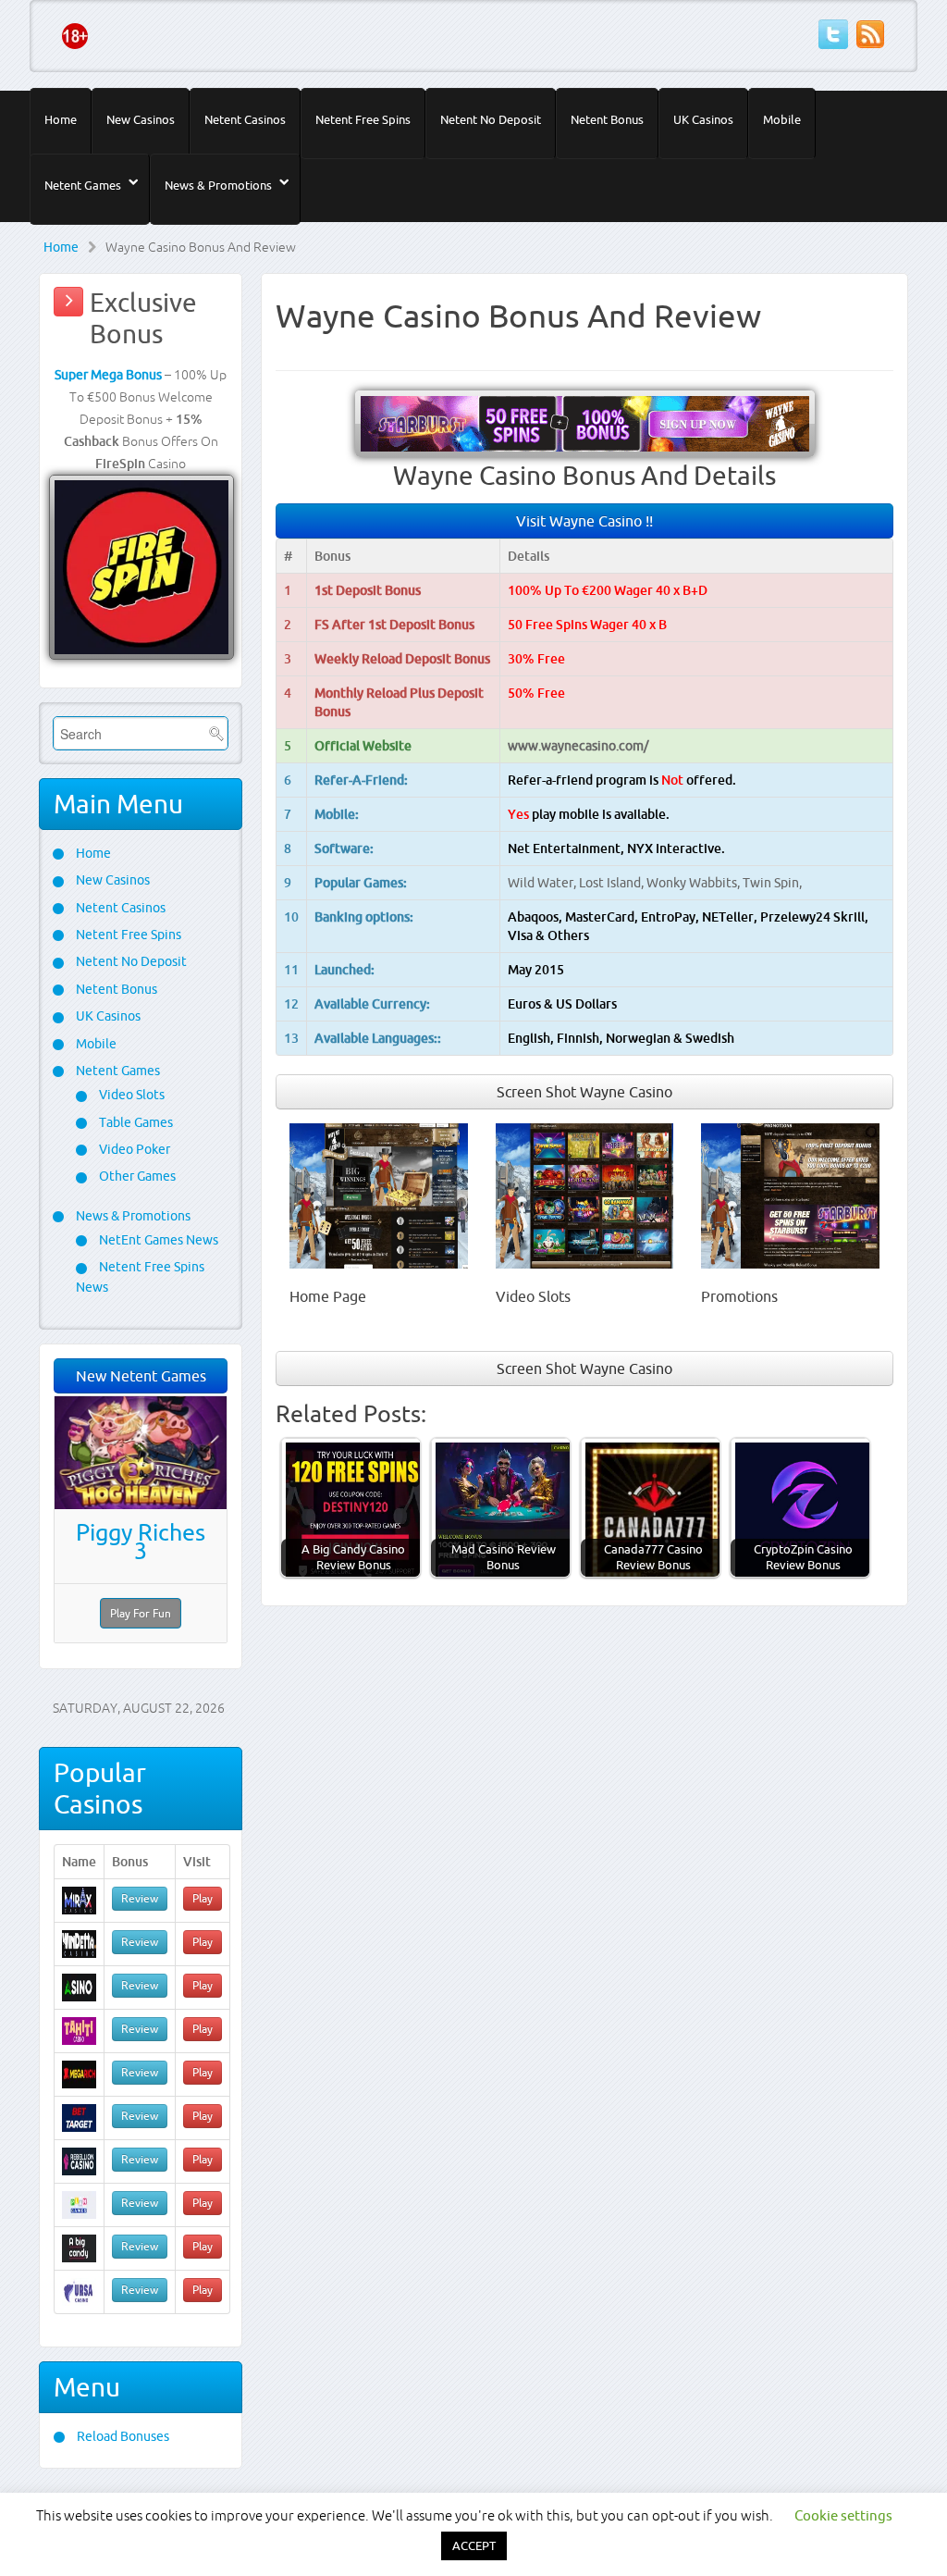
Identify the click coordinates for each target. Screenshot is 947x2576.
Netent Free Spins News (140, 1276)
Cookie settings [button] (843, 2515)
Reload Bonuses (122, 2436)
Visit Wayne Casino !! (584, 521)
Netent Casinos (245, 119)
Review (140, 1898)
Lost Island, (613, 883)
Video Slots (130, 1095)
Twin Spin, (772, 883)
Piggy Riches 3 (141, 1542)
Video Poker (133, 1149)
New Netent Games (141, 1376)
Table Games (135, 1122)
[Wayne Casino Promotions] (790, 1195)
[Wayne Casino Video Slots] (585, 1195)
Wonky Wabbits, (695, 883)
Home (61, 119)
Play (203, 1898)
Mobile (782, 119)
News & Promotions (218, 185)
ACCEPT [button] (474, 2545)
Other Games (136, 1176)
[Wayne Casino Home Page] (379, 1195)
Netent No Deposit (491, 119)
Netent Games (83, 185)
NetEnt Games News (157, 1240)
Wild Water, (543, 883)
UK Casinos (703, 119)
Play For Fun (141, 1613)
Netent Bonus (607, 119)
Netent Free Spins (363, 119)
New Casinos (141, 119)
